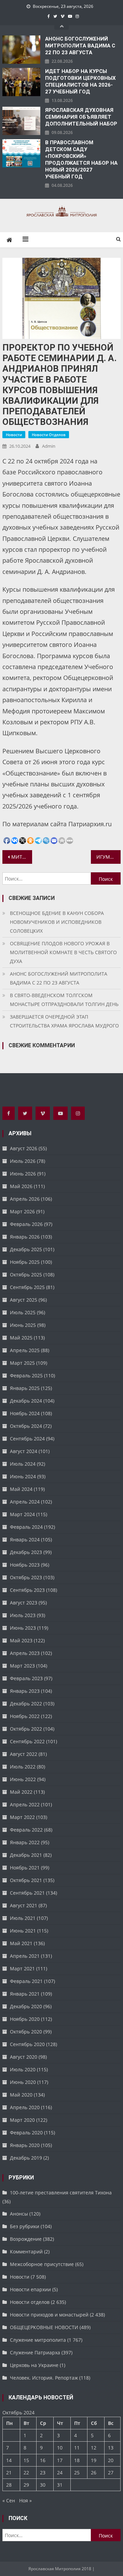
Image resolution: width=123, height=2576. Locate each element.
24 (60, 2473)
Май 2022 (21, 1792)
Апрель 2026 (25, 1199)
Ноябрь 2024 (25, 1413)
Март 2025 (22, 1363)
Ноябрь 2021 (25, 1868)
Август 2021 (24, 1905)
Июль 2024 (23, 1464)
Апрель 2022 (25, 1804)
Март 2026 (22, 1211)
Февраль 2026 (26, 1224)
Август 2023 (24, 1603)
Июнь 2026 (23, 1174)
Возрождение (26, 2239)
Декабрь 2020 (26, 2006)
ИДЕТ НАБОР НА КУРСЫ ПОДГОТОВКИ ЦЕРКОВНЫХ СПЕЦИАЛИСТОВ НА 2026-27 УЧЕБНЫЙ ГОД (80, 82)
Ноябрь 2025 (25, 1262)
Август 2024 (24, 1451)
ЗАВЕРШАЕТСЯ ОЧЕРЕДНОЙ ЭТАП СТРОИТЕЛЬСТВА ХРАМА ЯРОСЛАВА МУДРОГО (64, 1021)
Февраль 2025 (26, 1375)
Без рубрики (25, 2226)
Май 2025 (21, 1338)
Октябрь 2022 (26, 1729)
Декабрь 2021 (26, 1855)
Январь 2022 (25, 1842)
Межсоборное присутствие (42, 2264)
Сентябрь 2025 (27, 1287)
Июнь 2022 (23, 1779)
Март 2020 (22, 2120)
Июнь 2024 (23, 1476)
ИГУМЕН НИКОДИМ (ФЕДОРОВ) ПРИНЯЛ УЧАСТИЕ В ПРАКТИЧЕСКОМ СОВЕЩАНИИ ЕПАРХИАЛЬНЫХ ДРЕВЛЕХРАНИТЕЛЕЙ (108, 857)
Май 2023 (21, 1640)
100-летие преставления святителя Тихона (61, 2193)
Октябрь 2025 (26, 1275)
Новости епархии (30, 2289)
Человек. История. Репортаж (44, 2378)
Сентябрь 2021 (27, 1893)
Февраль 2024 (26, 1527)
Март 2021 (22, 1968)
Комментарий (26, 2252)
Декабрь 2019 (26, 2158)
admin (49, 446)
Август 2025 (24, 1300)
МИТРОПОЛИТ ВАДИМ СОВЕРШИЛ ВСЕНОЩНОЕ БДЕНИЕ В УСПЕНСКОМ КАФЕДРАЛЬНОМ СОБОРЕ (22, 857)
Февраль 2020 (26, 2133)
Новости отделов (49, 435)
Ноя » (25, 2500)
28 (9, 2485)
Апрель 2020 (25, 2107)
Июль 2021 (23, 1918)
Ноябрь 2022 (25, 1716)
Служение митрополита (38, 2340)
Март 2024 (22, 1514)
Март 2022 (22, 1817)
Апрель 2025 (25, 1350)
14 (9, 2460)
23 (43, 2473)
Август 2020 (24, 2057)
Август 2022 (24, 1754)
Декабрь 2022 (26, 1704)
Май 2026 (21, 1186)
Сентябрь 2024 (27, 1439)
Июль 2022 (23, 1767)
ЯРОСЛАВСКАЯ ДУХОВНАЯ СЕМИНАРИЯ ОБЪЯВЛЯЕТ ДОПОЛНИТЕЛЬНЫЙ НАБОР (81, 117)
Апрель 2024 (25, 1502)
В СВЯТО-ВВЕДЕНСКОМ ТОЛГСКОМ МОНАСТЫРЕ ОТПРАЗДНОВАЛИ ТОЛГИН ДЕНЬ (64, 1000)
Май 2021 (21, 1943)
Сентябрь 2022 (27, 1741)
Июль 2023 (23, 1615)
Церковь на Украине (34, 2365)
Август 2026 (24, 1148)
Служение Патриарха (35, 2352)
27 (111, 2473)
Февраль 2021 (26, 1981)
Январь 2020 (25, 2145)
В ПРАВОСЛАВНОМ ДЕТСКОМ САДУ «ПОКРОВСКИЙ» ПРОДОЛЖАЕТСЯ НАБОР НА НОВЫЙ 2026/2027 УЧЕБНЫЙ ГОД (81, 160)
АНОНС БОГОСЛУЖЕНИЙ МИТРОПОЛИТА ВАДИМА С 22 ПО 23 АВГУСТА (80, 46)
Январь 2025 (25, 1388)
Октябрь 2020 (26, 2032)
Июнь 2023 (23, 1628)
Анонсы (19, 2214)
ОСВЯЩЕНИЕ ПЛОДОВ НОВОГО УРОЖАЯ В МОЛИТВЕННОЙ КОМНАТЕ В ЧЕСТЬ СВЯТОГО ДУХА (63, 952)
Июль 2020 (23, 2069)
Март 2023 (22, 1666)
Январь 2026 (25, 1237)
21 (9, 2473)
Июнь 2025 (23, 1325)
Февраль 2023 (26, 1678)
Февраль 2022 (26, 1830)
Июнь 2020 (23, 2082)
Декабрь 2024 (26, 1401)
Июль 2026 (23, 1161)
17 (60, 2460)
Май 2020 (21, 2095)
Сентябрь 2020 (27, 2044)
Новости (14, 435)
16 (43, 2460)
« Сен (9, 2500)
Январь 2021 (25, 1994)
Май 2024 (21, 1489)
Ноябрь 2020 (25, 2019)
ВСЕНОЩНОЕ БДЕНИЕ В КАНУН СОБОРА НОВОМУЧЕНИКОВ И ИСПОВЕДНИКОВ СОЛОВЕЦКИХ (57, 922)
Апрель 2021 (25, 1956)
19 (94, 2460)
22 (26, 2473)
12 (94, 2448)
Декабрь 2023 (26, 1552)
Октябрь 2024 (26, 1426)
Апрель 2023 (25, 1653)
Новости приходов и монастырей (49, 2315)
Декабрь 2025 (26, 1249)
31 (60, 2485)
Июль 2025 (23, 1312)
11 (77, 2448)
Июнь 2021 (23, 1931)
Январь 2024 (25, 1539)
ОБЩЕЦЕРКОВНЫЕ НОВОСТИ (44, 2327)
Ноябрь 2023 (25, 1565)
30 (43, 2485)
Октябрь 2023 (26, 1577)
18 (77, 2460)
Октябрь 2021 (26, 1880)
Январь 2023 (25, 1691)
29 (26, 2485)
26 (94, 2473)
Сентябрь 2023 (27, 1590)
